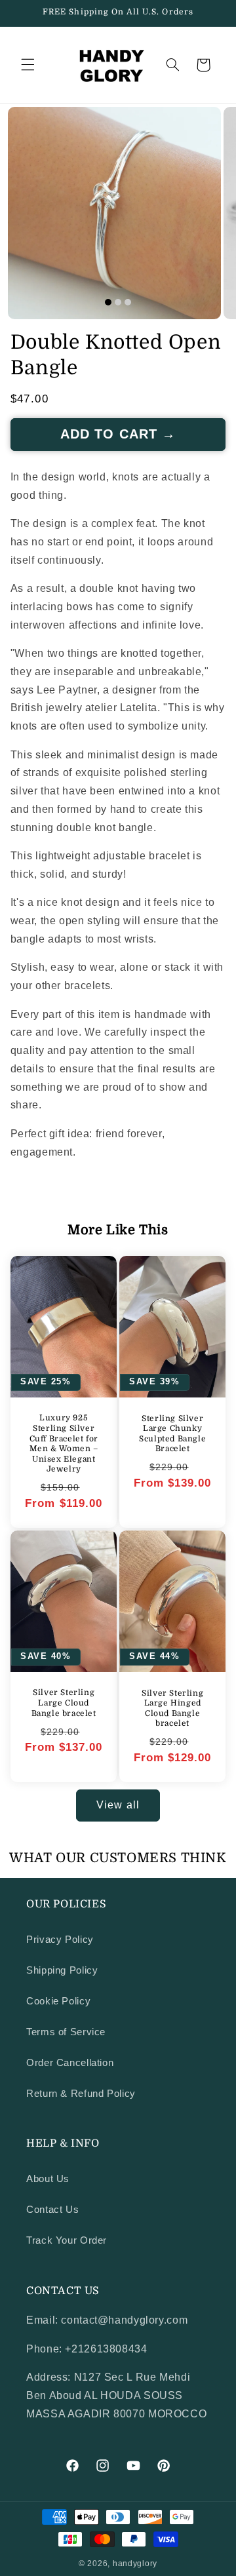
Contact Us (52, 2210)
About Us (48, 2179)
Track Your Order (67, 2240)
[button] (28, 65)
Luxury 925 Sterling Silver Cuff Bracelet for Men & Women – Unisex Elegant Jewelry (63, 1443)
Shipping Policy (62, 1970)
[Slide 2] (118, 302)
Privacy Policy (60, 1940)
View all (118, 1805)
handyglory (135, 2564)
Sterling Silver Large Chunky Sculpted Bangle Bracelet (172, 1433)
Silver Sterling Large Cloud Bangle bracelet (63, 1703)
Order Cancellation (70, 2063)
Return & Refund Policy (81, 2094)
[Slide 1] (108, 302)
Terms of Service (66, 2032)
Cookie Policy (58, 2001)
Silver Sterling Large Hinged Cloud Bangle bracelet (172, 1708)
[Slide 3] (128, 302)
